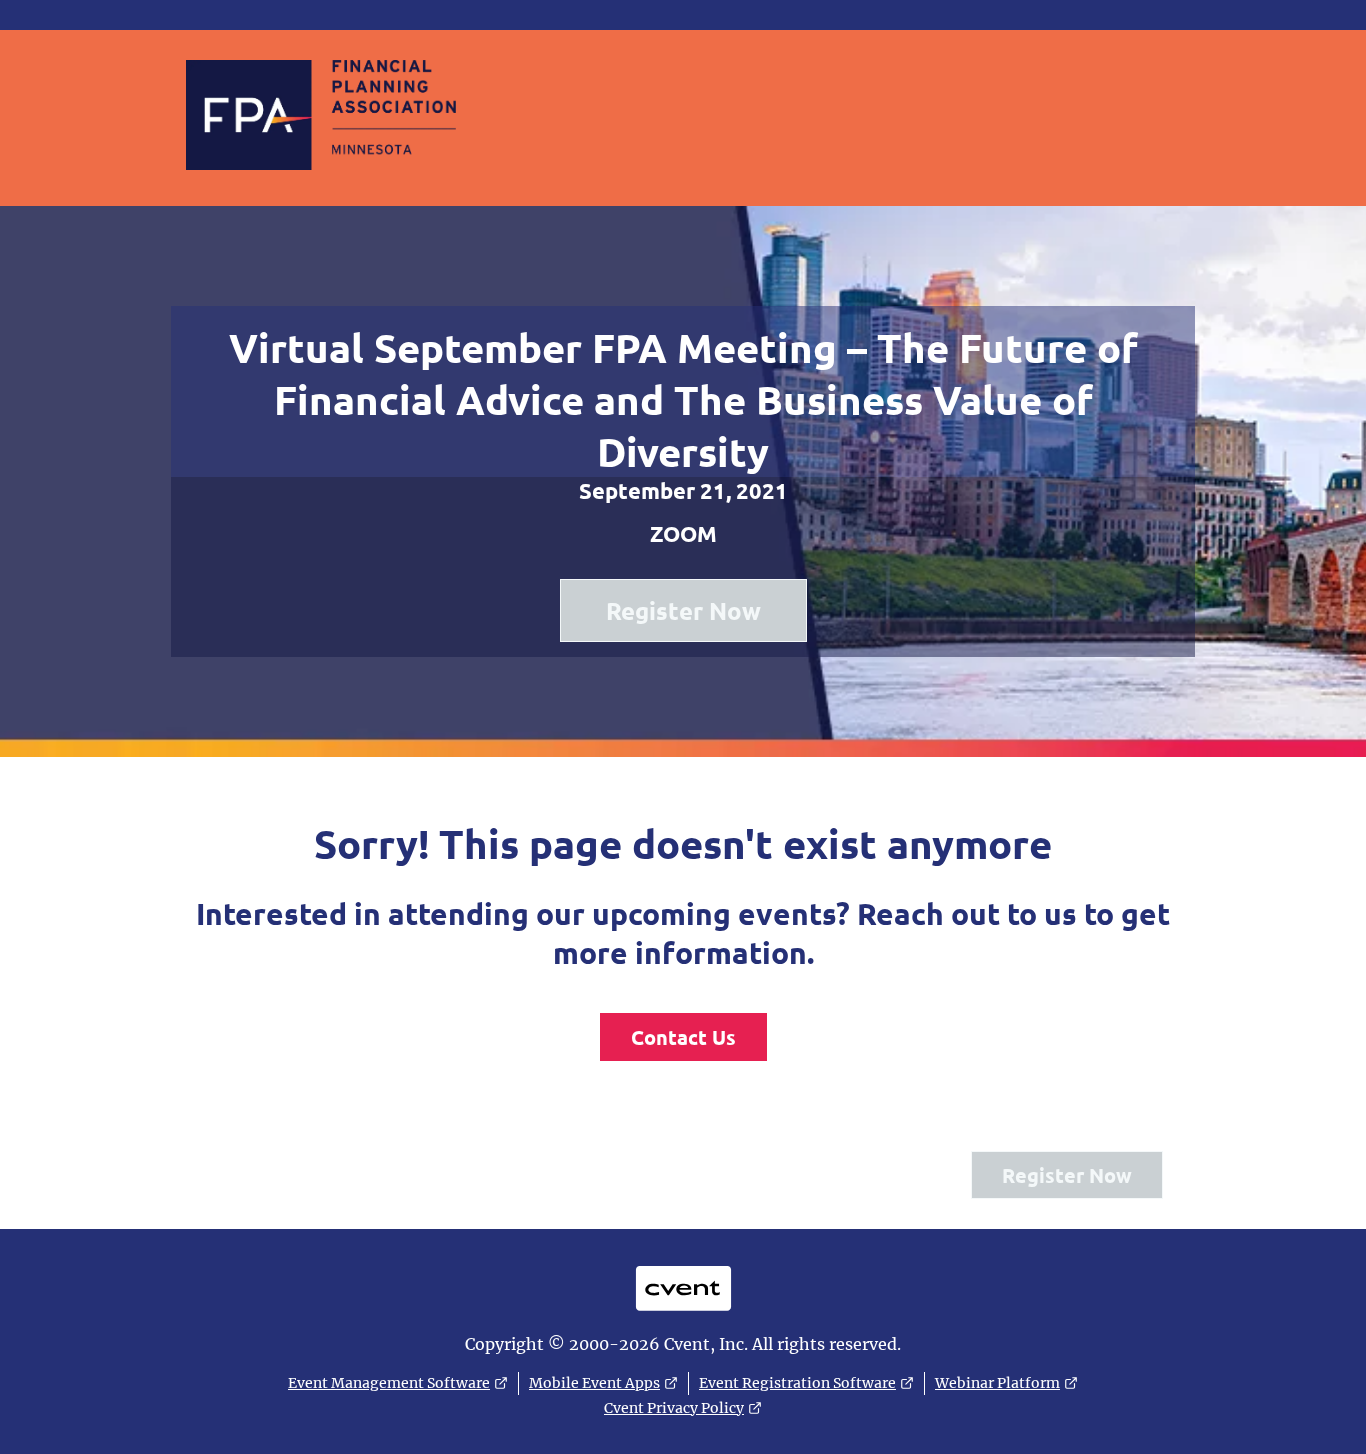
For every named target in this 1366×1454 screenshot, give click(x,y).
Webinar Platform (997, 1383)
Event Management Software (389, 1383)
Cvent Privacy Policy (674, 1408)
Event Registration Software (797, 1383)
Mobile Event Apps (594, 1383)
